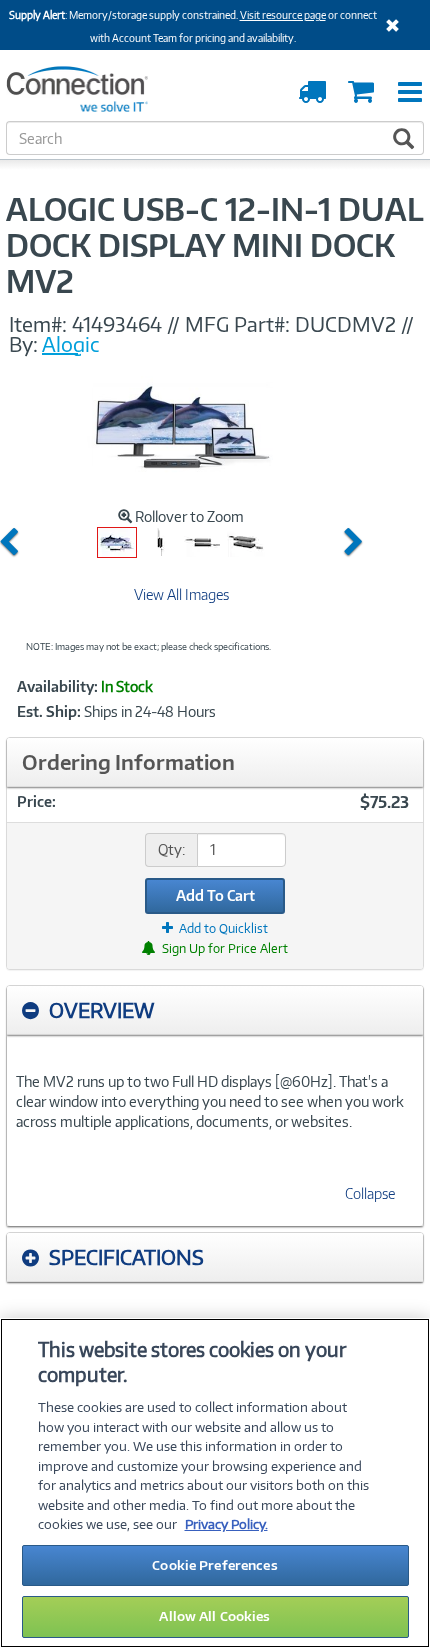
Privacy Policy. (226, 1524)
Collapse (370, 1193)
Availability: (57, 687)
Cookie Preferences (214, 1565)
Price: (36, 801)
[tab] (215, 1010)
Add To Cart (215, 895)
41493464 (117, 324)
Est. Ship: (49, 712)
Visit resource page (283, 15)
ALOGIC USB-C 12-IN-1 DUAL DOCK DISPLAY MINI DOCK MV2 (214, 245)
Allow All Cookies (214, 1616)
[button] (13, 542)
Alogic (71, 344)
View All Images (181, 594)
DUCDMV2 (345, 324)
